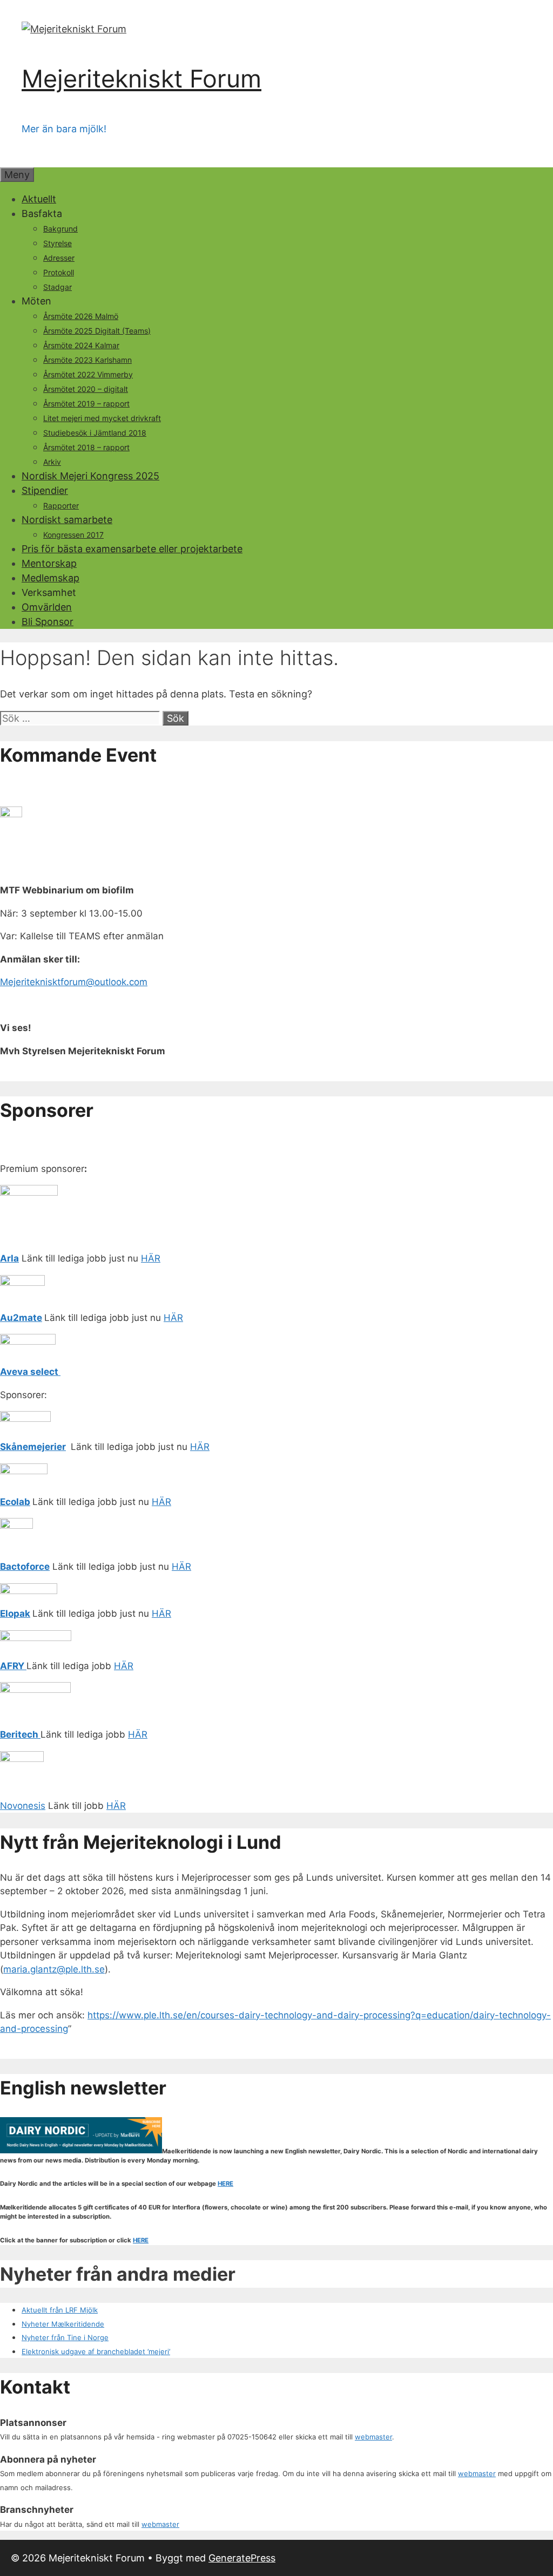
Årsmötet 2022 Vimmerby (88, 374)
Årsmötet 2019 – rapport (86, 404)
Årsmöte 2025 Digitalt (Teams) (97, 331)
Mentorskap (49, 563)
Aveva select (30, 1372)
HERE (225, 2184)
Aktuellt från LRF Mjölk (60, 2310)
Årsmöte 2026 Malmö (81, 316)
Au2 (9, 1318)
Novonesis (23, 1806)
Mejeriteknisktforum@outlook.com (74, 982)
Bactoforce (25, 1567)
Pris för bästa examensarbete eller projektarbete (132, 549)
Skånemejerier (33, 1447)
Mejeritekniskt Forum (141, 79)
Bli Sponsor (48, 622)
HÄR (151, 1258)
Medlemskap (50, 578)
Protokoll (59, 272)
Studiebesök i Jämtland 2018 (95, 433)
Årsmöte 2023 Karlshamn (87, 360)
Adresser (59, 258)
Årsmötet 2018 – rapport (86, 447)
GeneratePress (242, 2558)
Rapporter (61, 506)
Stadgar (58, 287)
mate (31, 1318)
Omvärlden (47, 607)
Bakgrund (60, 229)
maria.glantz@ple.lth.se (54, 1969)
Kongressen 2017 (73, 535)
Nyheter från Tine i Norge (65, 2337)
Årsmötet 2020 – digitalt (86, 389)
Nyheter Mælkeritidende (63, 2324)
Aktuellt (39, 199)
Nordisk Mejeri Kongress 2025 (90, 476)
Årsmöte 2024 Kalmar (81, 345)
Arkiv (52, 462)
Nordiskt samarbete (67, 520)
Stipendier (45, 490)
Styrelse (58, 243)
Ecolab (15, 1502)
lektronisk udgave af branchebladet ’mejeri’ (98, 2351)
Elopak (15, 1614)
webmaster (373, 2437)
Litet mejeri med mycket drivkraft (102, 418)
